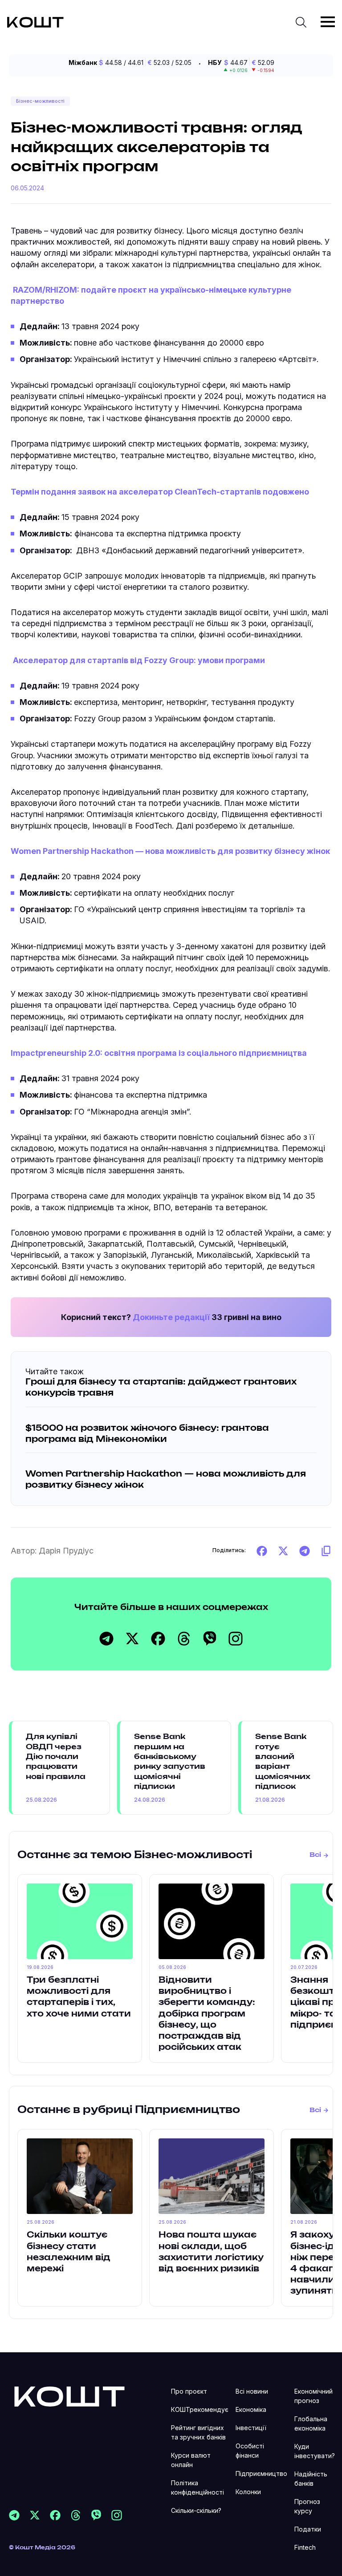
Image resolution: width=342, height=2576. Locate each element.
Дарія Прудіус (66, 1551)
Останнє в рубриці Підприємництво (129, 2110)
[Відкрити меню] (328, 22)
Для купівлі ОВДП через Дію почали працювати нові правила (56, 1757)
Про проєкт (189, 2391)
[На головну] (69, 2396)
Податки (308, 2529)
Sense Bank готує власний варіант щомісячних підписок (283, 1762)
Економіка (251, 2409)
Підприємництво (261, 2473)
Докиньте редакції (171, 1317)
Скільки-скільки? (196, 2510)
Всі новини (252, 2391)
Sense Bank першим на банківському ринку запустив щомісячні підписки (170, 1762)
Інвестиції (251, 2428)
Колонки (248, 2492)
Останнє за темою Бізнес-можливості (135, 1855)
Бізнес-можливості (40, 101)
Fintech (305, 2547)
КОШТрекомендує (200, 2409)
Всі (315, 1855)
